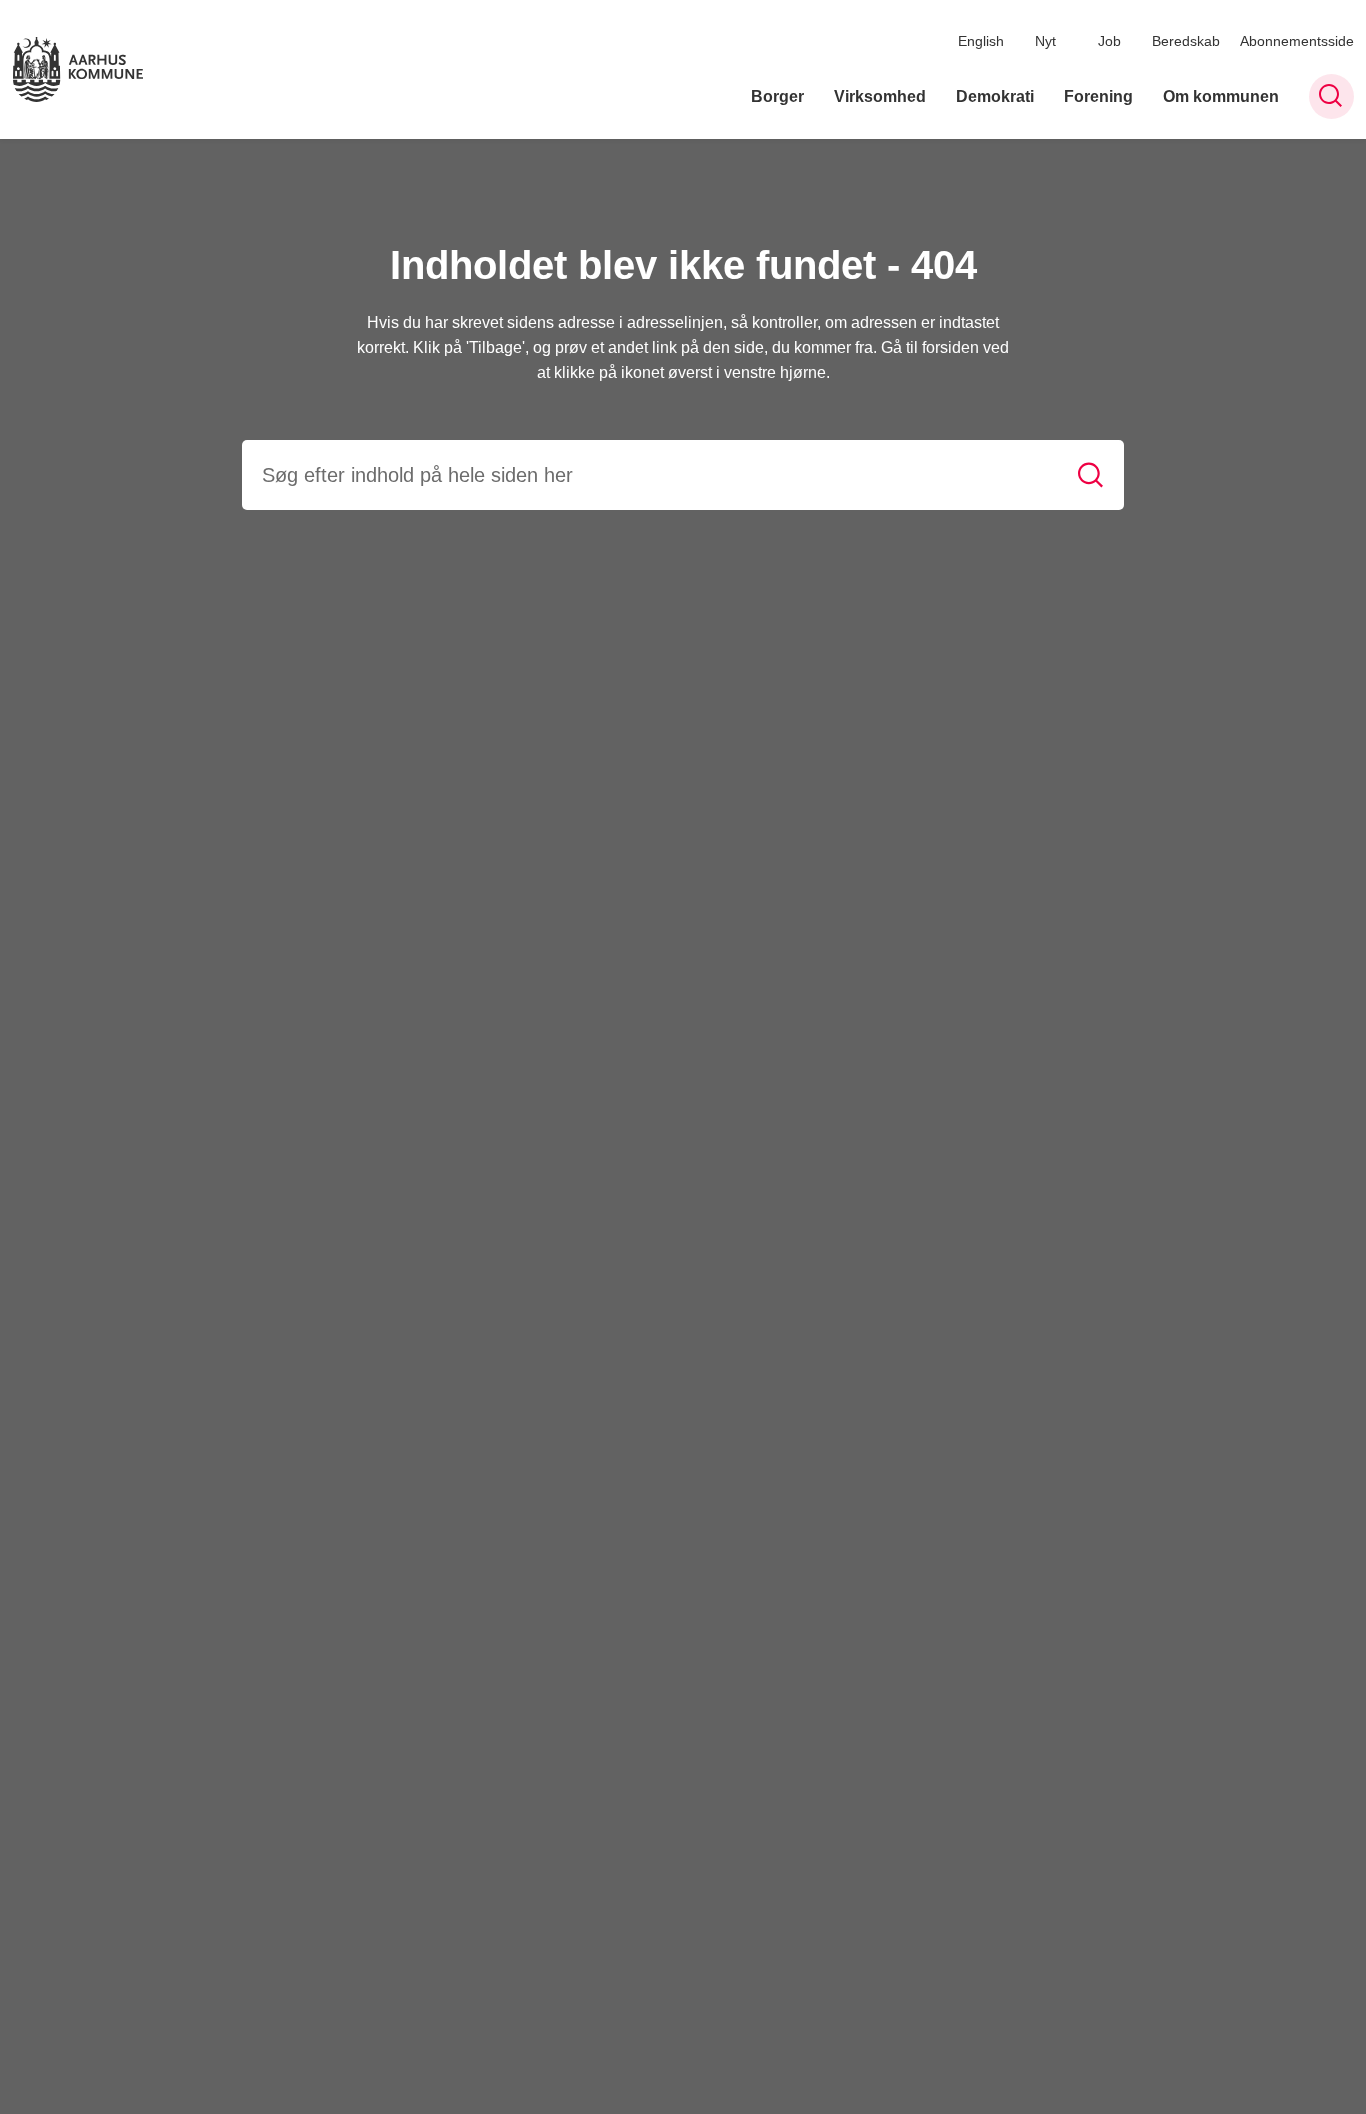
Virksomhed (880, 96)
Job (1109, 41)
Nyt (1045, 41)
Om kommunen (1221, 96)
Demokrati (995, 96)
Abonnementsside (1297, 41)
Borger (777, 96)
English (981, 41)
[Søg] (1090, 475)
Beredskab (1186, 41)
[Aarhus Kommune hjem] (78, 69)
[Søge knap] (1331, 96)
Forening (1098, 96)
